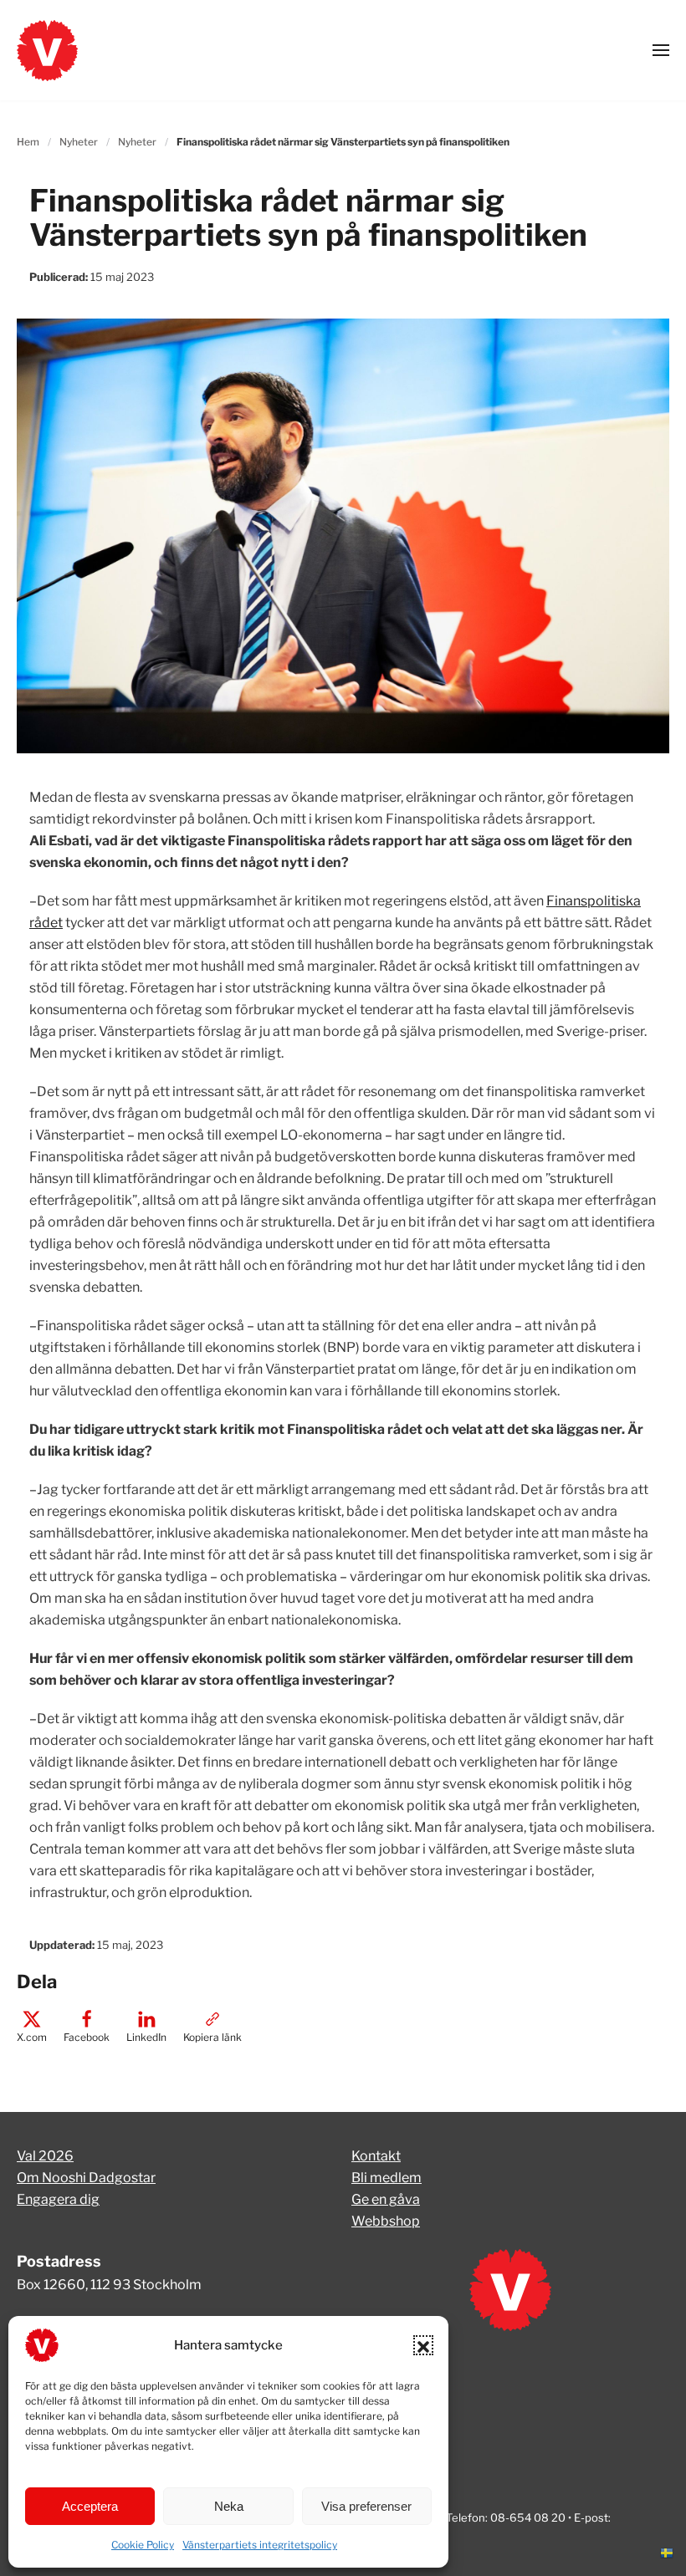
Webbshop (386, 2221)
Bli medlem (387, 2178)
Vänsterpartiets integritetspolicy (260, 2545)
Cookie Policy (143, 2545)
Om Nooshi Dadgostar (86, 2178)
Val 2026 (45, 2156)
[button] (423, 2345)
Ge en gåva (386, 2199)
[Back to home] (47, 50)
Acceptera (90, 2506)
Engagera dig (58, 2199)
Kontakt (376, 2156)
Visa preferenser (366, 2506)
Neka (229, 2506)
